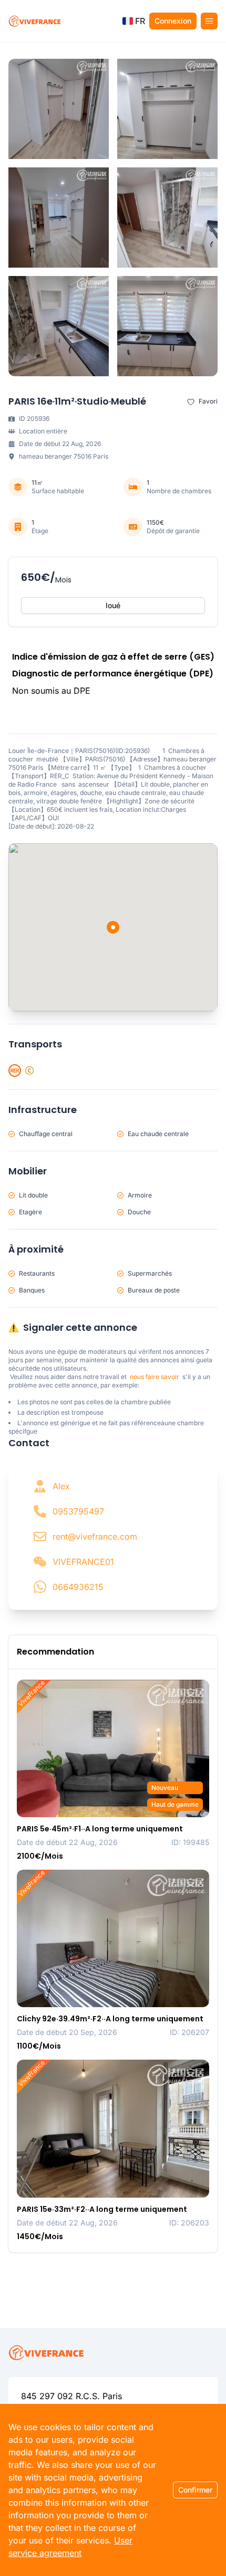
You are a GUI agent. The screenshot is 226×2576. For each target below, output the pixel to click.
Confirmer (195, 2490)
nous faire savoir (155, 1377)
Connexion (173, 21)
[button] (134, 21)
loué (113, 605)
